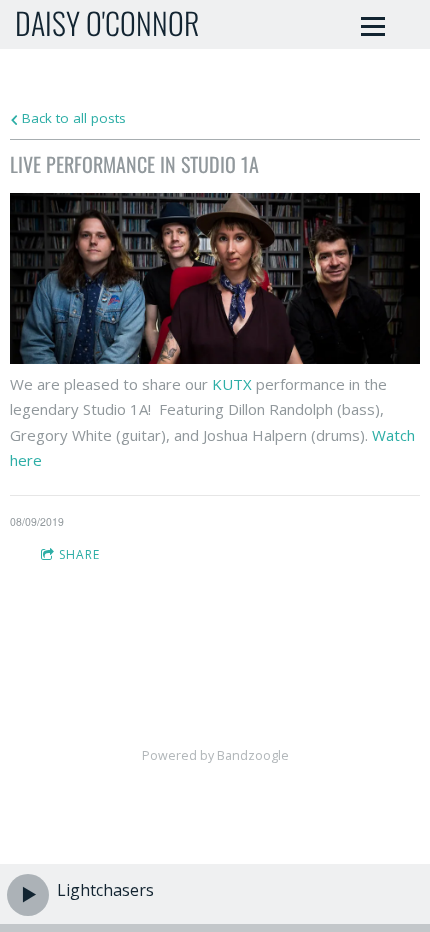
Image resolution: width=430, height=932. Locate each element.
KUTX (234, 384)
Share (79, 554)
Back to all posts (72, 118)
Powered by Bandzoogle (215, 755)
